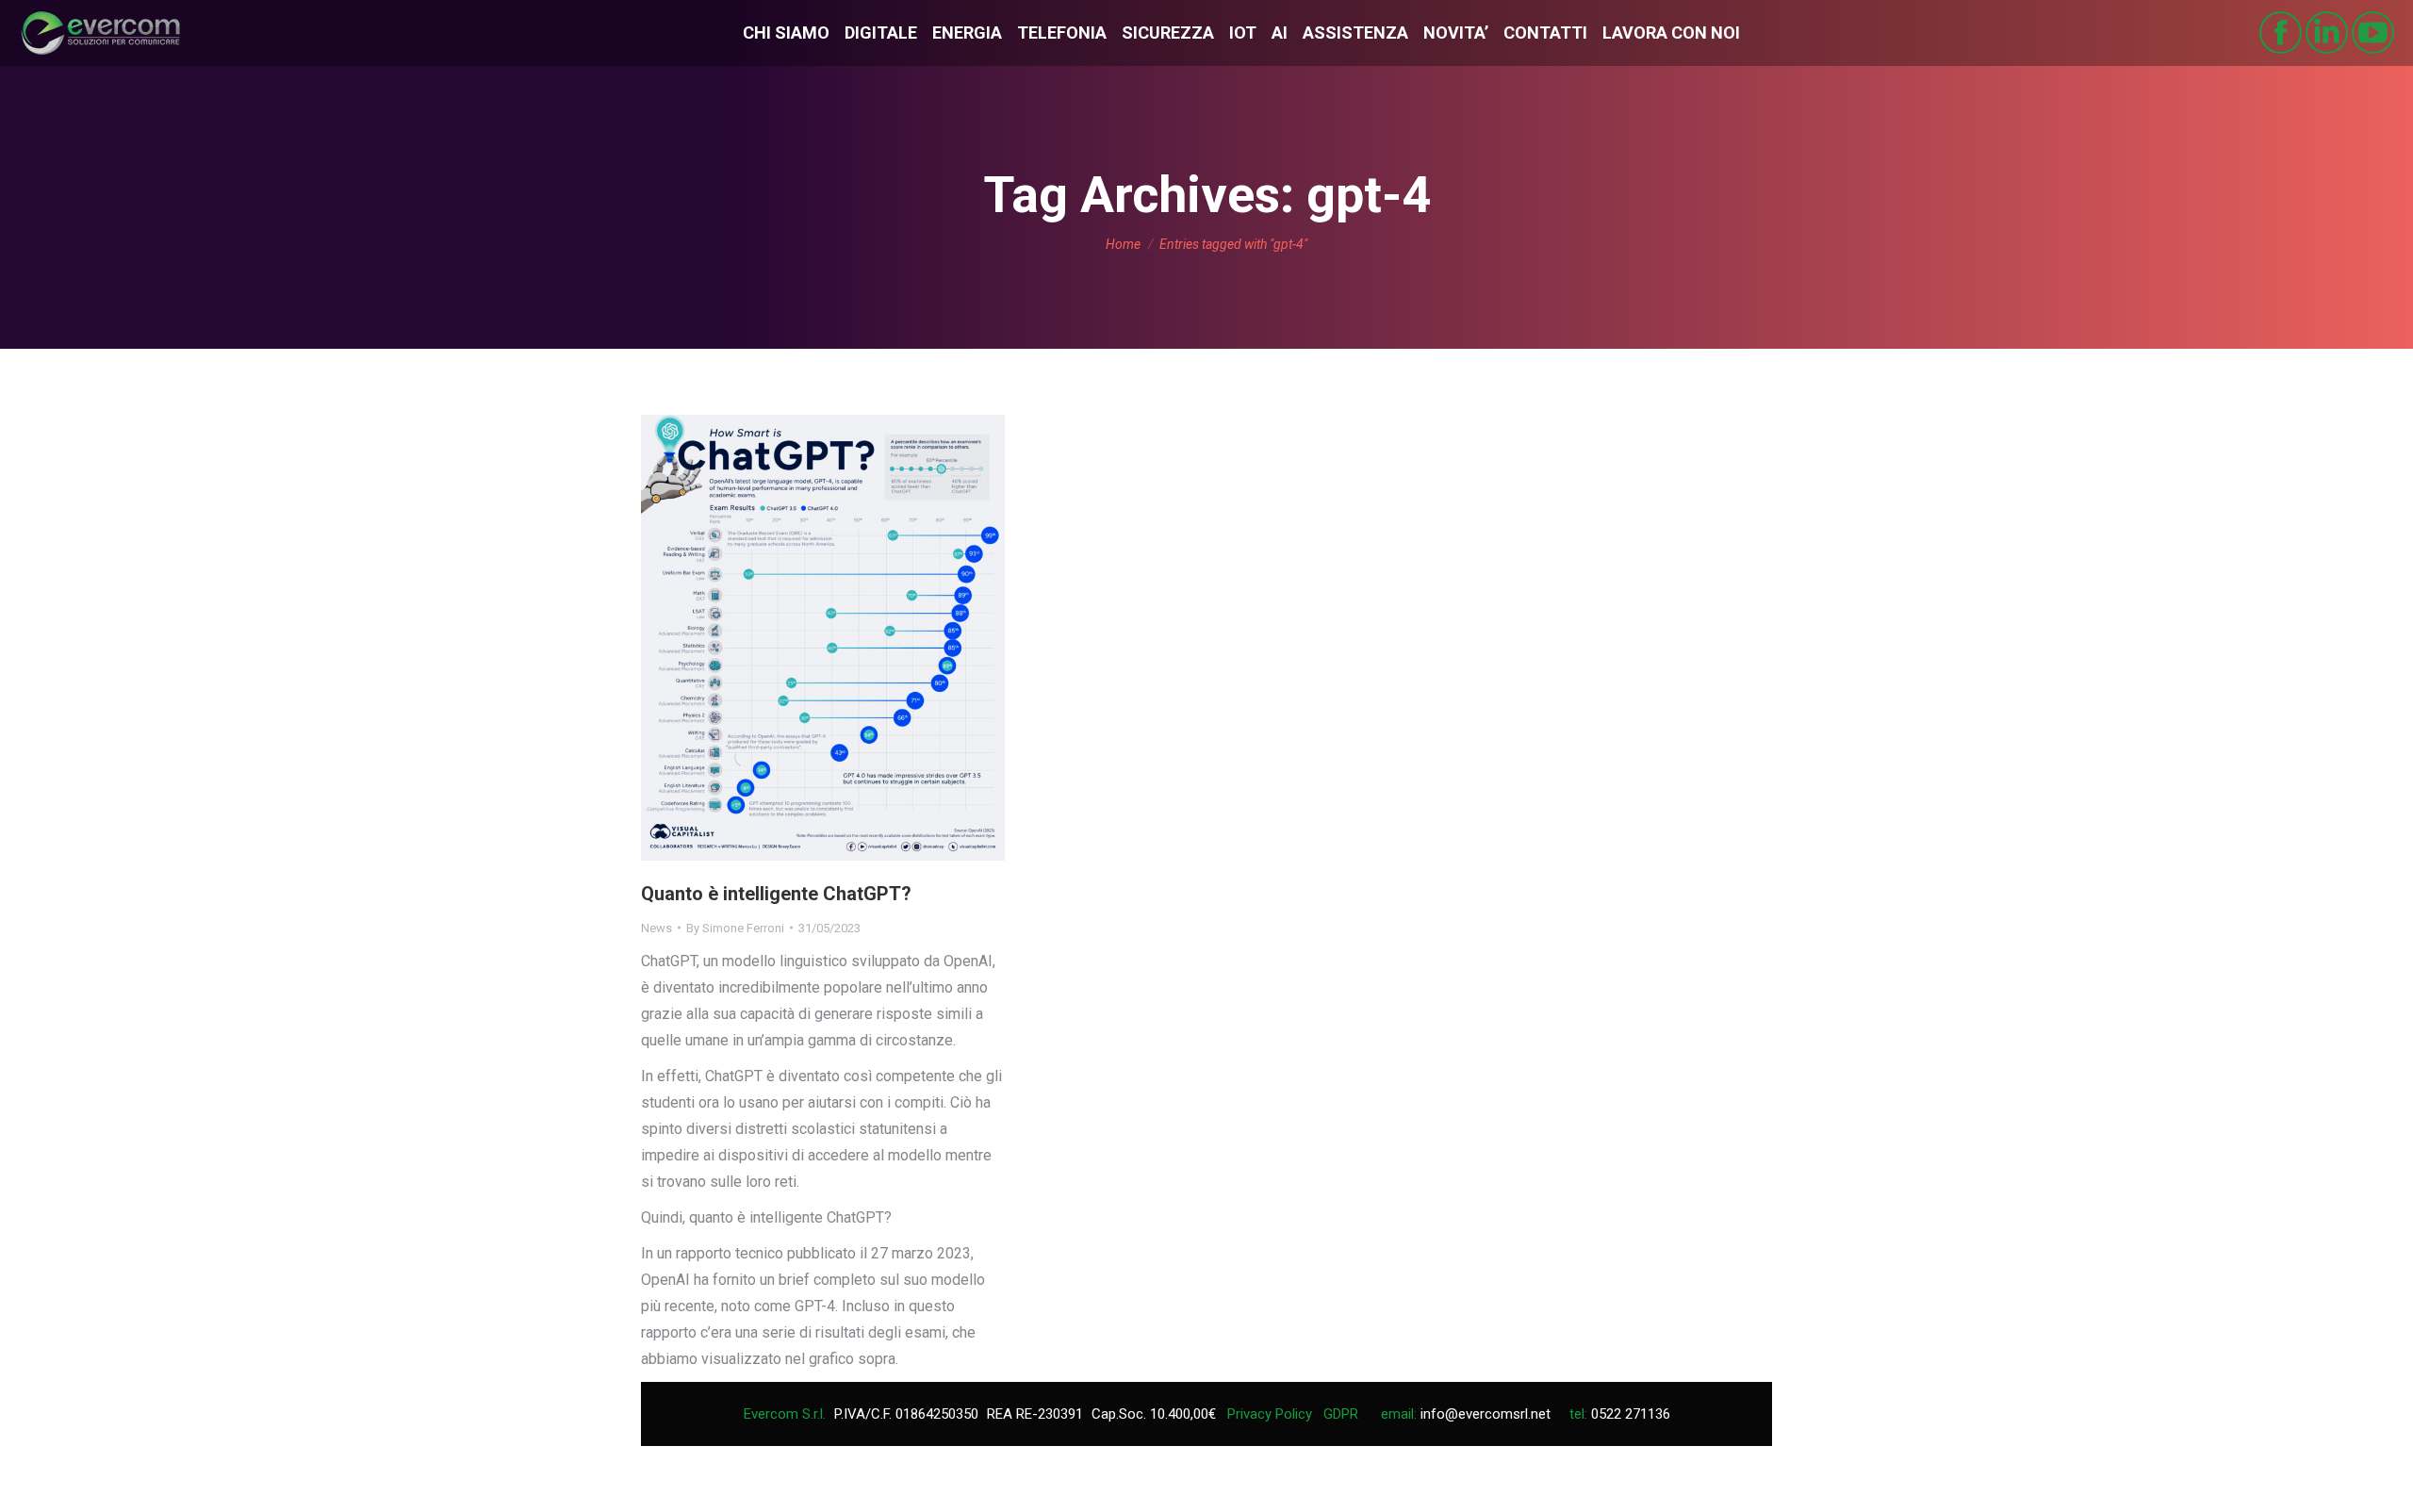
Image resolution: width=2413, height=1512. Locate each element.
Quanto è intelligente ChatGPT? (776, 894)
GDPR (1341, 1414)
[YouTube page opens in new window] (2373, 33)
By (735, 928)
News (657, 928)
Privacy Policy (1270, 1414)
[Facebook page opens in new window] (2281, 33)
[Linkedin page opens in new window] (2327, 33)
